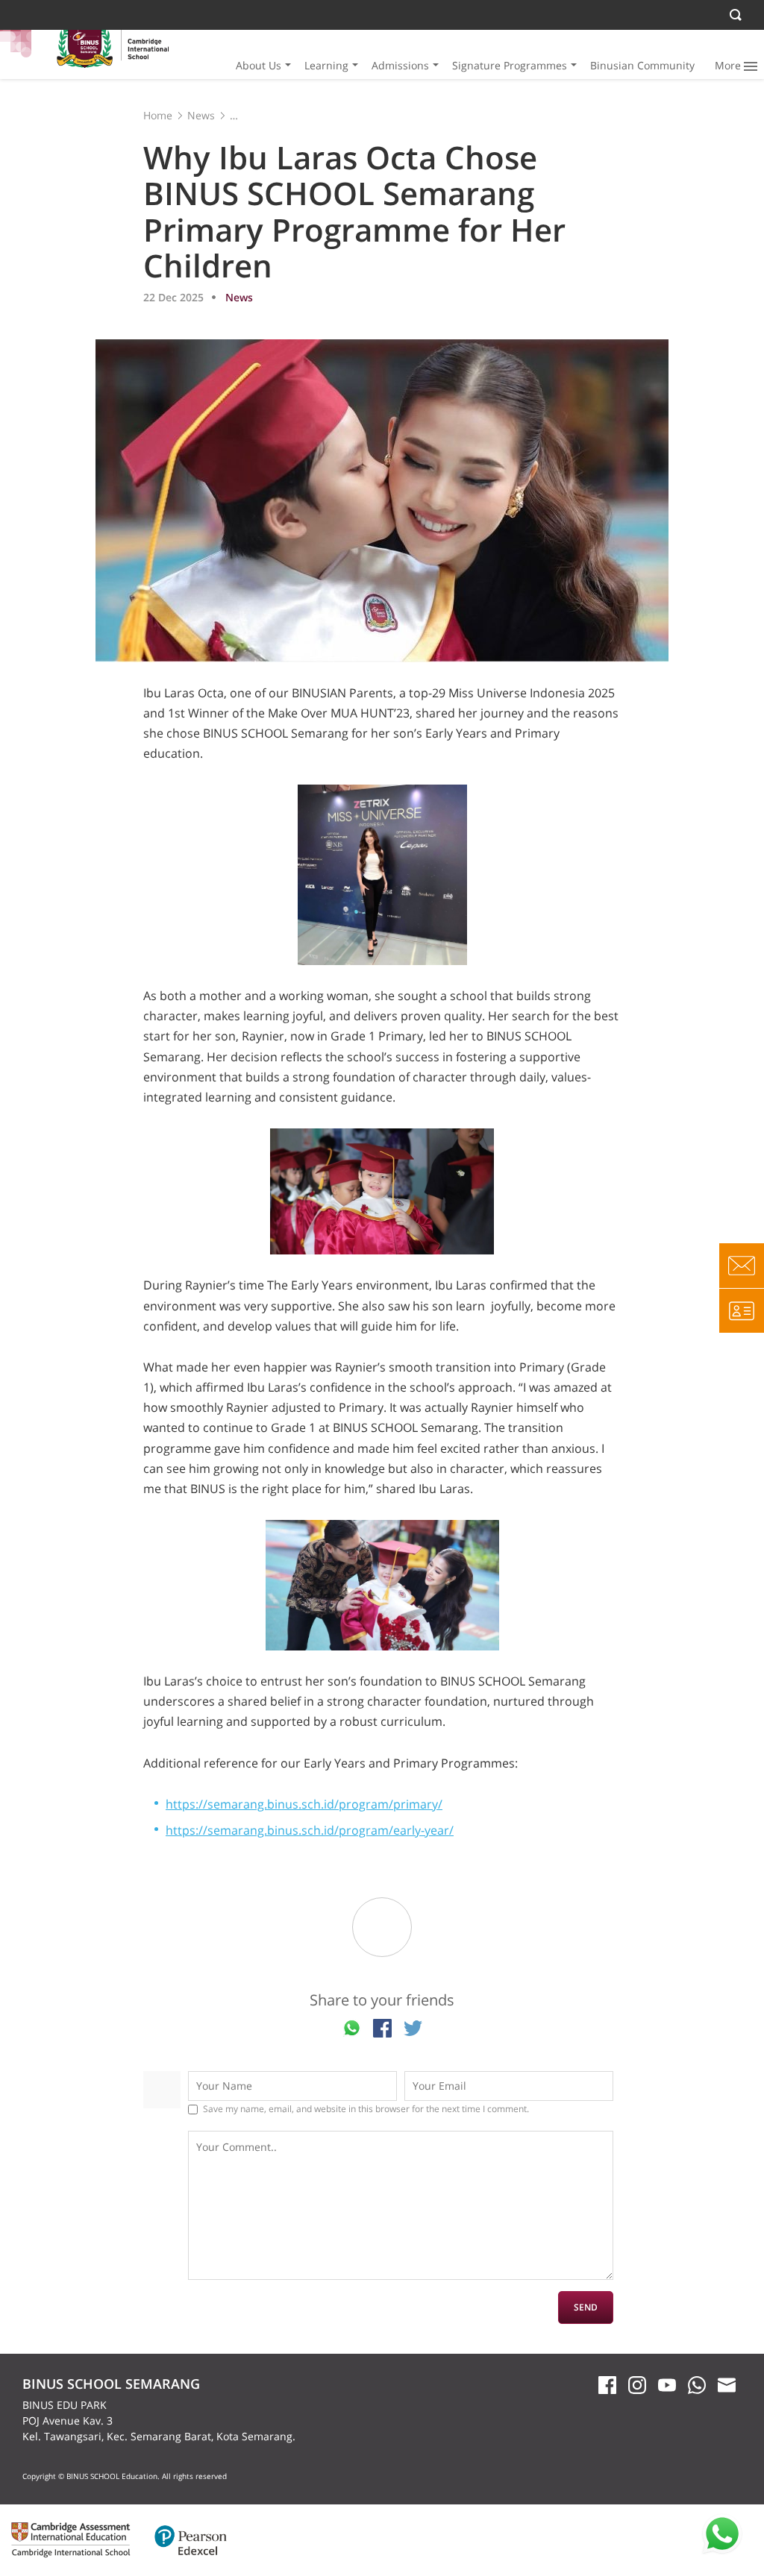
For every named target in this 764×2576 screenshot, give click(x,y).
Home (158, 115)
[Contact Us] (742, 1266)
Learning (326, 65)
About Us (259, 65)
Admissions (400, 65)
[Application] (742, 1310)
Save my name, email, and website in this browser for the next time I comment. (366, 2109)
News (201, 115)
